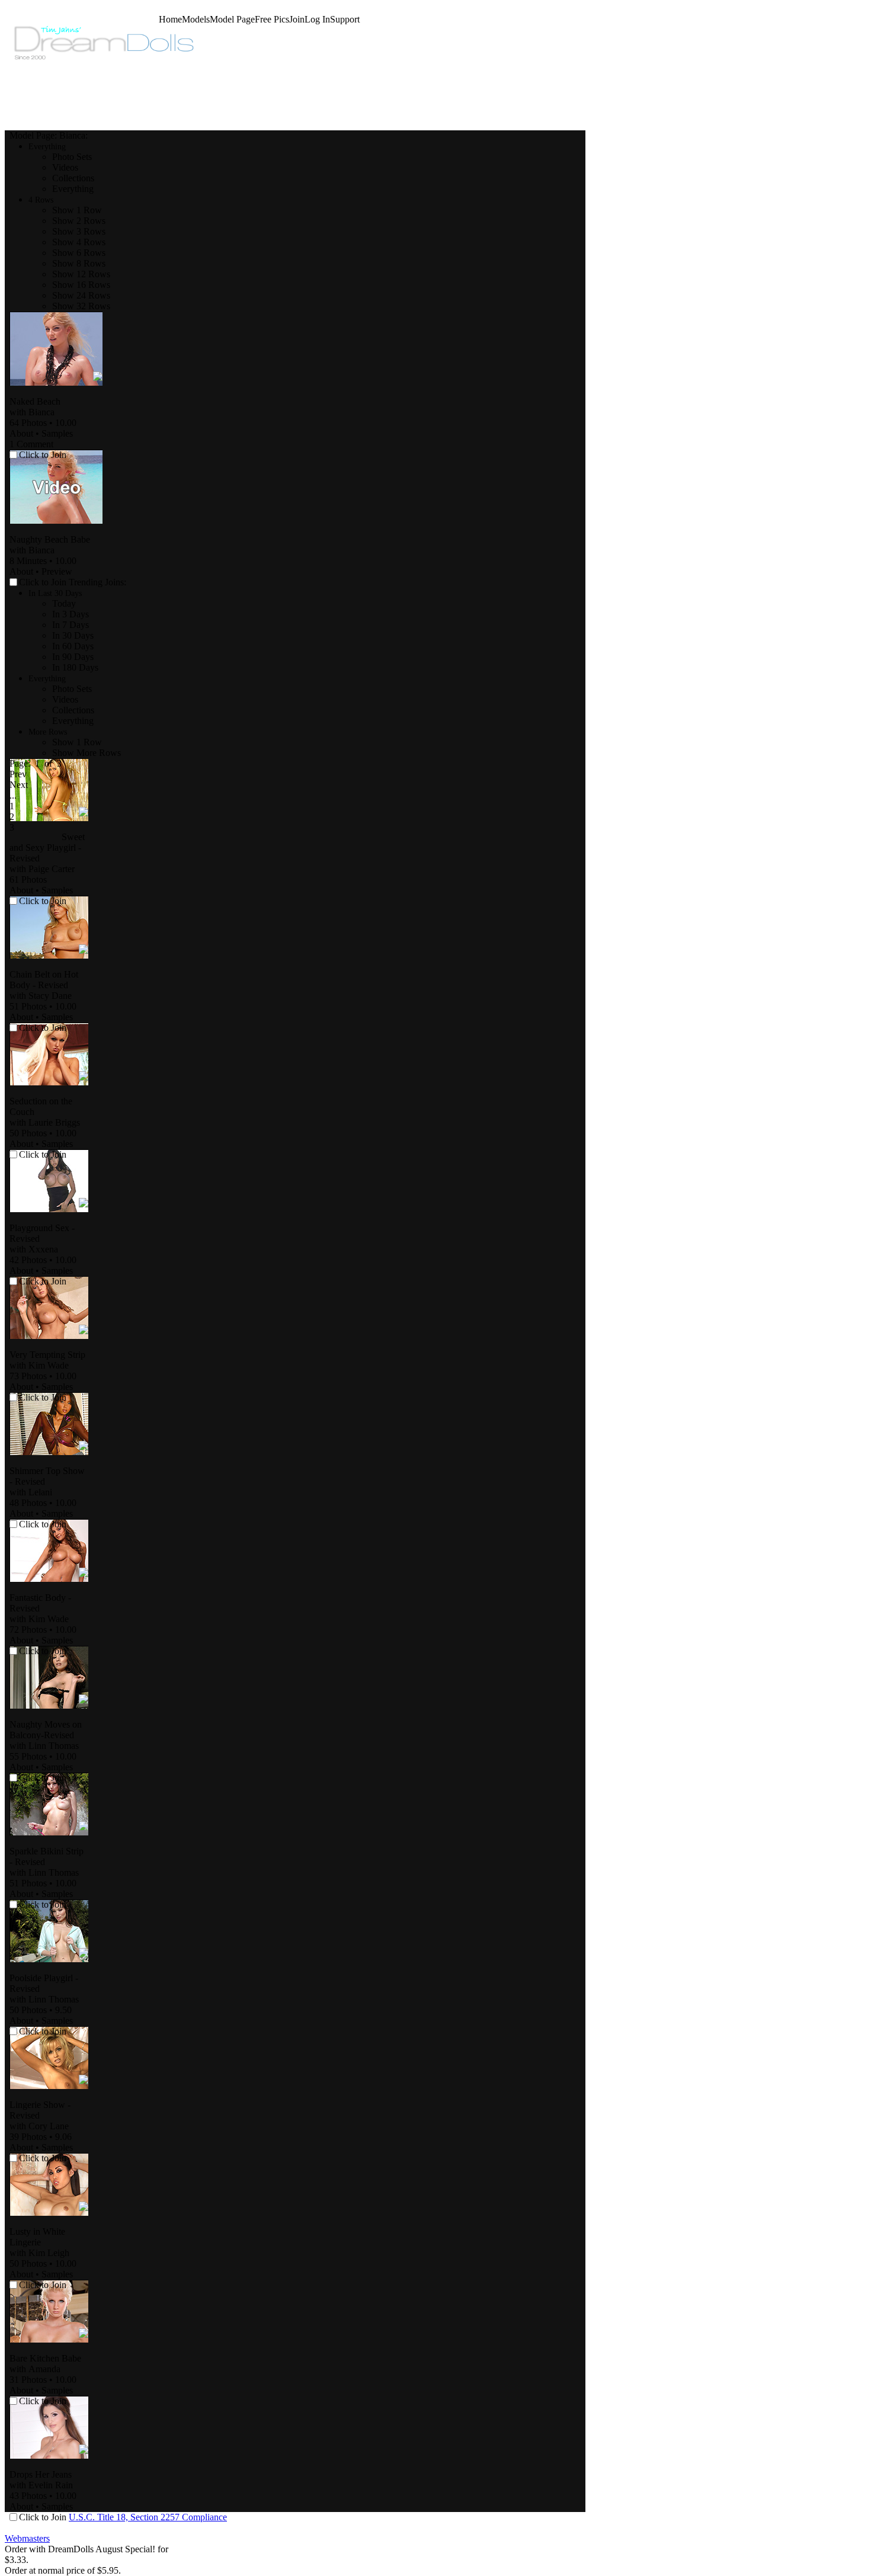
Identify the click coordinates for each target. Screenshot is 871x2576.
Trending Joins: (97, 582)
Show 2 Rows (79, 221)
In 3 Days (71, 614)
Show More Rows (87, 753)
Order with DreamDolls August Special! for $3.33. (87, 2554)
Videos (65, 167)
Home (170, 19)
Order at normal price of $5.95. (63, 2570)
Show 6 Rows (79, 253)
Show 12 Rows (81, 274)
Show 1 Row (77, 210)
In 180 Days (75, 667)
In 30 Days (73, 635)
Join (297, 19)
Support (345, 19)
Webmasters (27, 2538)
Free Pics (272, 19)
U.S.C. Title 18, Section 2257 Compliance (148, 2517)
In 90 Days (73, 657)
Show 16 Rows (81, 285)
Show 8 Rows (79, 263)
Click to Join (44, 455)
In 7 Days (71, 625)
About (21, 433)
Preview (57, 571)
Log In (317, 19)
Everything (73, 189)
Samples (57, 433)
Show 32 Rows (81, 306)
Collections (73, 178)
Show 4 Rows (79, 242)
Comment (31, 444)
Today (64, 603)
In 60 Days (73, 646)
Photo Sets (72, 157)
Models (196, 19)
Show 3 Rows (79, 231)
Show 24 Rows (81, 295)
